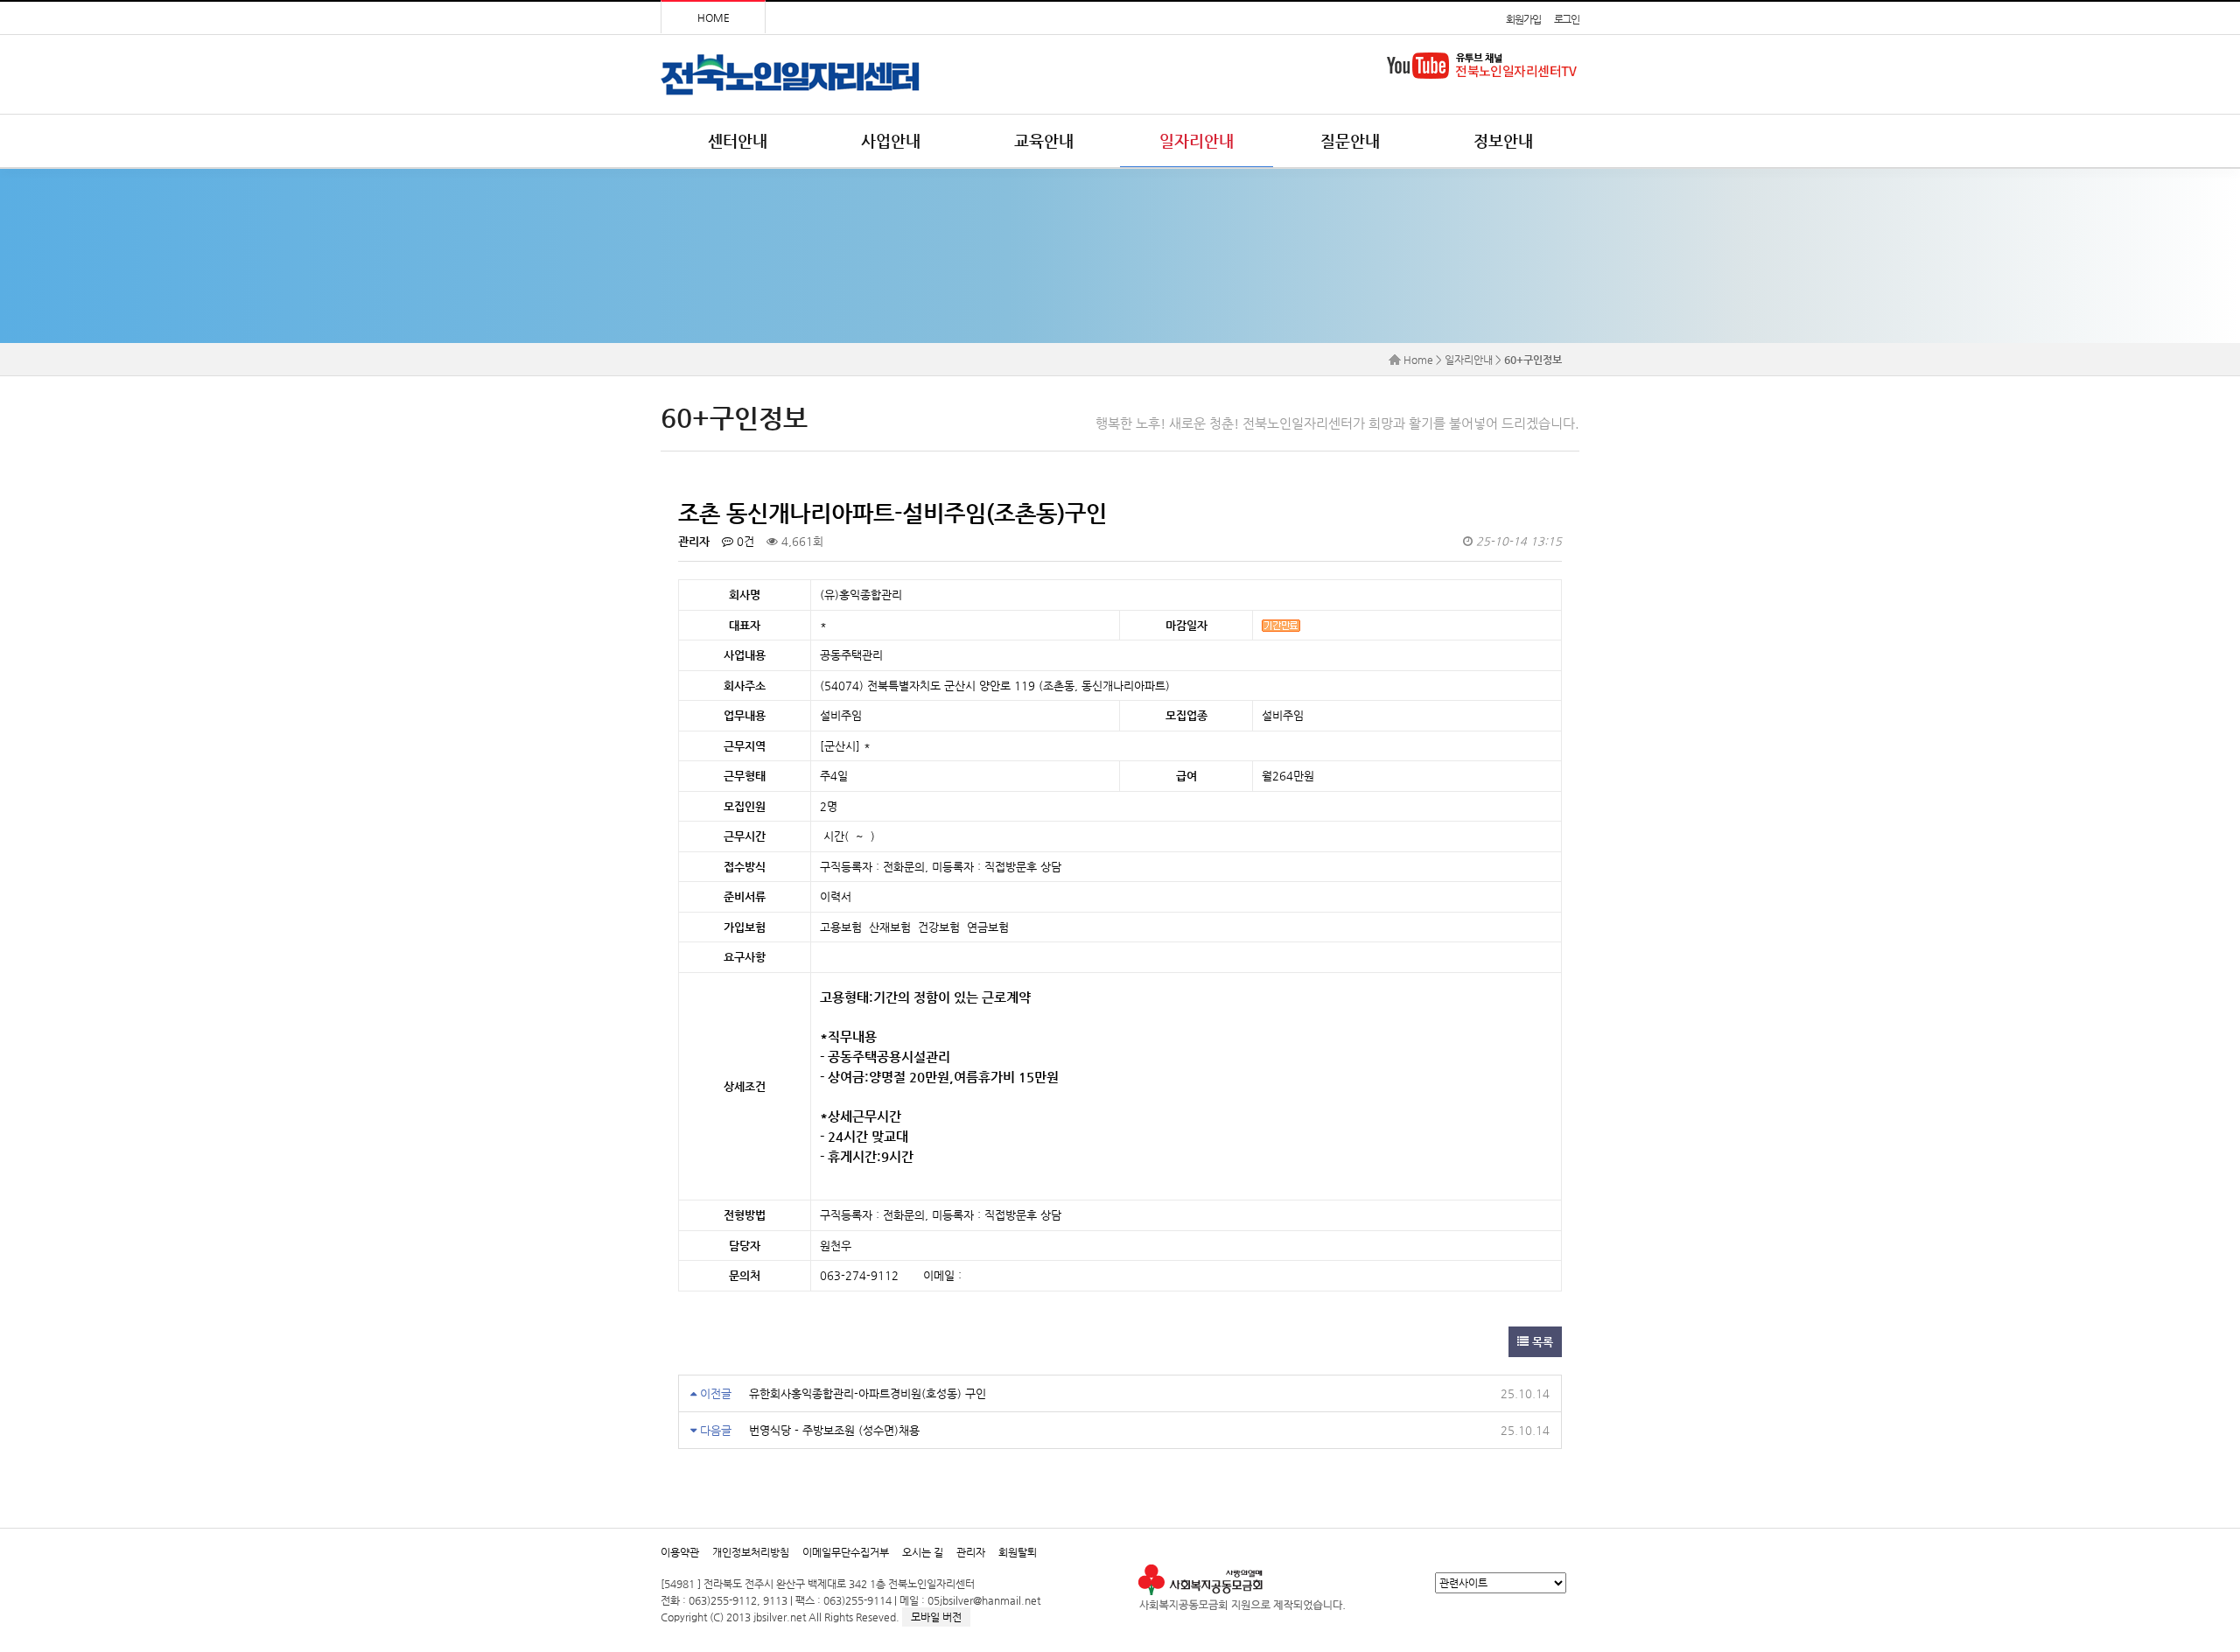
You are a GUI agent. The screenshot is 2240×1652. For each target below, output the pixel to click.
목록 (1541, 1342)
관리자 (971, 1552)
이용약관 (680, 1552)
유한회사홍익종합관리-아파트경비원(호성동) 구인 (868, 1393)
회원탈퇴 (1018, 1552)
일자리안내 (1197, 140)
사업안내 (891, 140)
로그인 (1567, 19)
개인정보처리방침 (751, 1552)
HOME (714, 17)
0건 (744, 541)
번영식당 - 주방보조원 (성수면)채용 (834, 1430)
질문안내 (1350, 140)
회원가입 (1523, 19)
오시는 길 (923, 1552)
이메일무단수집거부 (846, 1552)
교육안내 (1044, 140)
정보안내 (1503, 140)
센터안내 (738, 140)
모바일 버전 (936, 1617)
